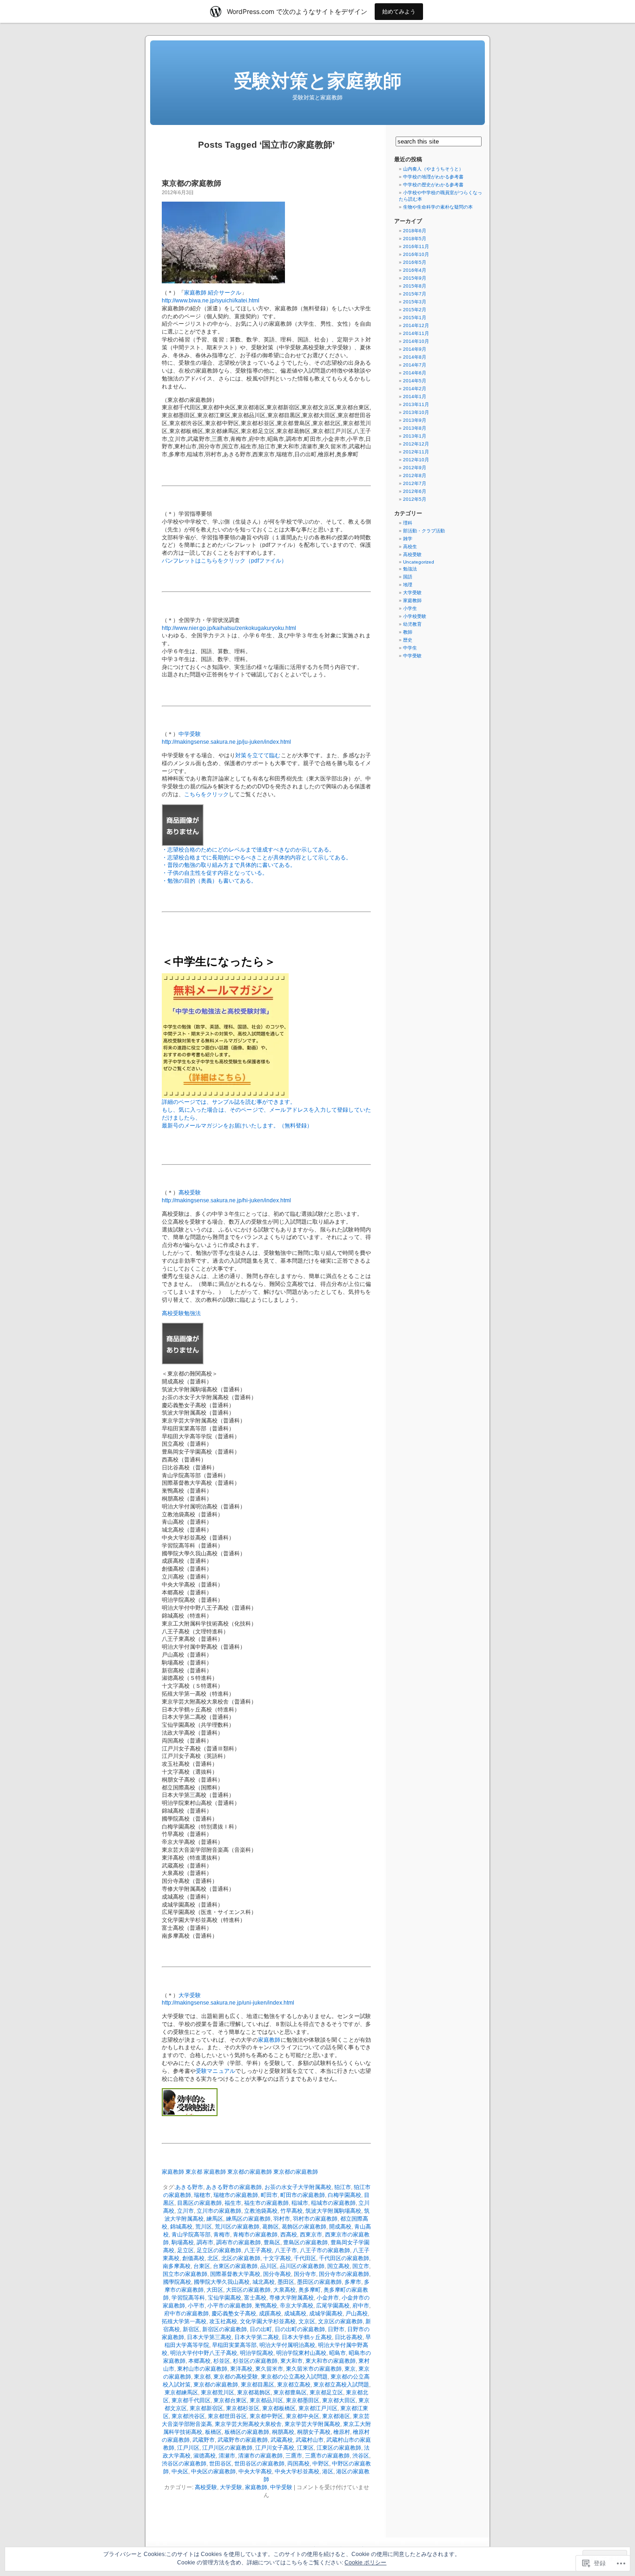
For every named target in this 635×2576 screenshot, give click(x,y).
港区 (328, 2471)
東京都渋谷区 (188, 2416)
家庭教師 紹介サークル (213, 293)
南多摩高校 (177, 2266)
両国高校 (298, 2464)
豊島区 (272, 2242)
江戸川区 (188, 2448)
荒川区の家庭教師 (237, 2227)
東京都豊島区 (290, 2392)
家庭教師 (269, 2040)
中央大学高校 (255, 2471)
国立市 (361, 2266)
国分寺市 (305, 2274)
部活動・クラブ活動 (424, 531)
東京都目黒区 (258, 2385)
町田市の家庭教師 (303, 2195)
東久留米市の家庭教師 (314, 2369)
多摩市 (353, 2282)
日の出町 (261, 2329)
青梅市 (222, 2235)
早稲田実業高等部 (234, 2345)
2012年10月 (416, 460)
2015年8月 (415, 286)
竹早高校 (291, 2211)
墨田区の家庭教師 (319, 2282)
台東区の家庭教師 (235, 2266)
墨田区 (286, 2282)
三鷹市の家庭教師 (327, 2456)
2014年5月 (415, 381)
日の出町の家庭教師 (300, 2329)
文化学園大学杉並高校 (268, 2321)
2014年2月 (415, 389)
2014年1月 (415, 397)
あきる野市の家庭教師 (234, 2187)
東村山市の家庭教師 (202, 2369)
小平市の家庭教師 (230, 2306)
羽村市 (282, 2219)
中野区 (321, 2464)
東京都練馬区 (181, 2392)
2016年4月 (415, 270)
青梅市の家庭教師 (255, 2235)
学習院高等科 (188, 2298)
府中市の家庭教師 (186, 2314)
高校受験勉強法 (181, 1313)
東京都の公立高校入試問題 (294, 2377)
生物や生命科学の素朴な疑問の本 (438, 207)
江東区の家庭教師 (339, 2448)
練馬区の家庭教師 (248, 2219)
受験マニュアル (215, 2071)
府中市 (361, 2306)
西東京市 (311, 2235)
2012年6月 (415, 491)
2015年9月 (415, 278)
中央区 (180, 2471)
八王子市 (286, 2250)
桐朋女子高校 (314, 2432)
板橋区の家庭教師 (247, 2432)
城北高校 (264, 2282)
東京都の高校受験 (236, 2377)
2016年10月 (416, 254)
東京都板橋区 (279, 2408)
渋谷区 (361, 2456)
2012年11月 (416, 452)
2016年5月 (415, 262)
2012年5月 (415, 499)
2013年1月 (415, 436)
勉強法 (410, 569)
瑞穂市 (202, 2195)
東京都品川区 (266, 2400)
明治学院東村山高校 (301, 2353)
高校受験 (190, 1193)
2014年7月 (415, 365)
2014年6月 (415, 373)
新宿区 (191, 2329)
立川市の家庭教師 (219, 2211)
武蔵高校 (282, 2440)
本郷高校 (199, 2361)
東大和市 (291, 2361)
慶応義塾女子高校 (234, 2314)
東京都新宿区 (206, 2408)
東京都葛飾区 (254, 2392)
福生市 (233, 2203)
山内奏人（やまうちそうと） (433, 169)
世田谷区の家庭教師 (259, 2464)
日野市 (336, 2329)
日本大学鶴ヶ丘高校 (307, 2337)
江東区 (305, 2448)
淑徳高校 (205, 2456)
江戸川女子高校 (275, 2448)
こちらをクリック (206, 794)
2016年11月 (416, 246)
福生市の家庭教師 (266, 2203)
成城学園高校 (326, 2314)
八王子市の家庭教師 (325, 2250)
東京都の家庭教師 (192, 183)
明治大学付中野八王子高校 (204, 2353)
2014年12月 (416, 325)
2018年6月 (415, 231)
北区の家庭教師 (241, 2258)
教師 (408, 632)
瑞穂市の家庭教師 (236, 2195)
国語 (408, 577)
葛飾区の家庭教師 (304, 2227)
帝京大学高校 (297, 2306)
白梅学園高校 (344, 2195)
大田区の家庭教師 (248, 2290)
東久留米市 (269, 2369)
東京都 (202, 2377)
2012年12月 (416, 444)
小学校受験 (415, 616)
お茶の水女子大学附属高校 (298, 2187)
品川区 (269, 2266)
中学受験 (190, 734)
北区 (213, 2258)
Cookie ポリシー (365, 2563)
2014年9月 (415, 349)
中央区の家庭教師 (213, 2471)
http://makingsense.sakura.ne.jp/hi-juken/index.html (226, 1200)
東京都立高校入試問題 (341, 2385)
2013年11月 (416, 404)
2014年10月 (416, 341)
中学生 (410, 648)
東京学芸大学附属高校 (312, 2424)
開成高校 (340, 2227)
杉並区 (222, 2361)
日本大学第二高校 (257, 2337)
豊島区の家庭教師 (305, 2242)
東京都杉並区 (243, 2408)
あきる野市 (189, 2187)
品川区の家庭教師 (302, 2266)
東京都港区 (336, 2416)
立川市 (185, 2211)
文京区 (307, 2321)
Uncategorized (419, 562)
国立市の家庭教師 (185, 2274)
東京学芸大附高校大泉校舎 (248, 2424)
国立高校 (338, 2266)
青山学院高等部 (191, 2235)
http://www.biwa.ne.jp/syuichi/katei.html (211, 301)
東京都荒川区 (218, 2392)
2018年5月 (415, 239)
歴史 (408, 640)
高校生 (410, 547)
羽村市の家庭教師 (315, 2219)
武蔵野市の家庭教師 (243, 2440)
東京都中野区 (266, 2416)
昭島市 (337, 2353)
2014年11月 (416, 333)
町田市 (269, 2195)
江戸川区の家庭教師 (227, 2448)
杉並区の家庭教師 (255, 2361)
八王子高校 (258, 2250)
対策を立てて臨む (258, 755)
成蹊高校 (270, 2314)
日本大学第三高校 (209, 2337)
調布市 (205, 2242)
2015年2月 (415, 310)
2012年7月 (415, 483)
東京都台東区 (230, 2400)
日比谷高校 (349, 2337)
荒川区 (204, 2227)
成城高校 (295, 2314)
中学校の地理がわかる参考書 (433, 177)
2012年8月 (415, 475)
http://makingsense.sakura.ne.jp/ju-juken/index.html (226, 742)
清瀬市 (227, 2456)
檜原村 (342, 2432)
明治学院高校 (257, 2353)
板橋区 (213, 2432)
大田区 (215, 2290)
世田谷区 (220, 2464)
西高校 (289, 2235)
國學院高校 (177, 2282)
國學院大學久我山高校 (222, 2282)
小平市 (196, 2306)
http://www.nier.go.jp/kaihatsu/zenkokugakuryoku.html (229, 628)
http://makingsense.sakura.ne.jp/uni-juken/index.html (228, 2003)
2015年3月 (415, 302)
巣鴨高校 (266, 2306)
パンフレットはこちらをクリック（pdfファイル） (224, 561)
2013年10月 (416, 412)
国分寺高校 (277, 2274)
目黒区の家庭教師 (199, 2203)
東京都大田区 (339, 2400)
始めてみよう (399, 11)
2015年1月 (415, 318)
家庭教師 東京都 (182, 2172)
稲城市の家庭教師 (333, 2203)
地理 (408, 585)
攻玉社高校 (223, 2321)
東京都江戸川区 (318, 2408)
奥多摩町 (310, 2290)
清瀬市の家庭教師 (260, 2456)
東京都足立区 (326, 2392)
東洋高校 (241, 2369)
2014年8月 (415, 357)
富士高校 (255, 2298)
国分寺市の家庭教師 (344, 2274)
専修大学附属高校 (291, 2298)
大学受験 (190, 1995)
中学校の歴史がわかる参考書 (433, 185)
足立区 (185, 2250)
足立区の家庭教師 (219, 2250)
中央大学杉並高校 (297, 2471)
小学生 (410, 608)
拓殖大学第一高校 (184, 2321)
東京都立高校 (294, 2385)
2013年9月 (415, 420)
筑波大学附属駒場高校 (333, 2211)
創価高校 (193, 2258)
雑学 (408, 539)
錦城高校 (181, 2227)
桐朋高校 (283, 2432)
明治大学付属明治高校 (287, 2345)
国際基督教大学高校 (235, 2274)
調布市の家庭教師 (238, 2242)
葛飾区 (271, 2227)
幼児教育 (412, 624)
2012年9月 (415, 468)
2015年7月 (415, 294)
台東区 (202, 2266)
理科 (408, 523)
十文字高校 (277, 2258)
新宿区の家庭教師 (225, 2329)
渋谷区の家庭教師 (184, 2464)
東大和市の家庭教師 (331, 2361)
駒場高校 (183, 2242)
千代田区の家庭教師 (344, 2258)
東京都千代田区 (191, 2400)
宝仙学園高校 (225, 2298)
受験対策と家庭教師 (318, 81)
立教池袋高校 (261, 2211)
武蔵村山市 (310, 2440)
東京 (350, 2369)
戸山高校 (357, 2314)
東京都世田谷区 (227, 2416)
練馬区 (215, 2219)
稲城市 (300, 2203)
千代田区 (305, 2258)
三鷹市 (294, 2456)
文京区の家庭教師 (340, 2321)
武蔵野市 (204, 2440)
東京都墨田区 (303, 2400)
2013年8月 (415, 428)
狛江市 (343, 2187)
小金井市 (328, 2298)
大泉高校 (284, 2290)
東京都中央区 (303, 2416)
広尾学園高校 (333, 2306)
